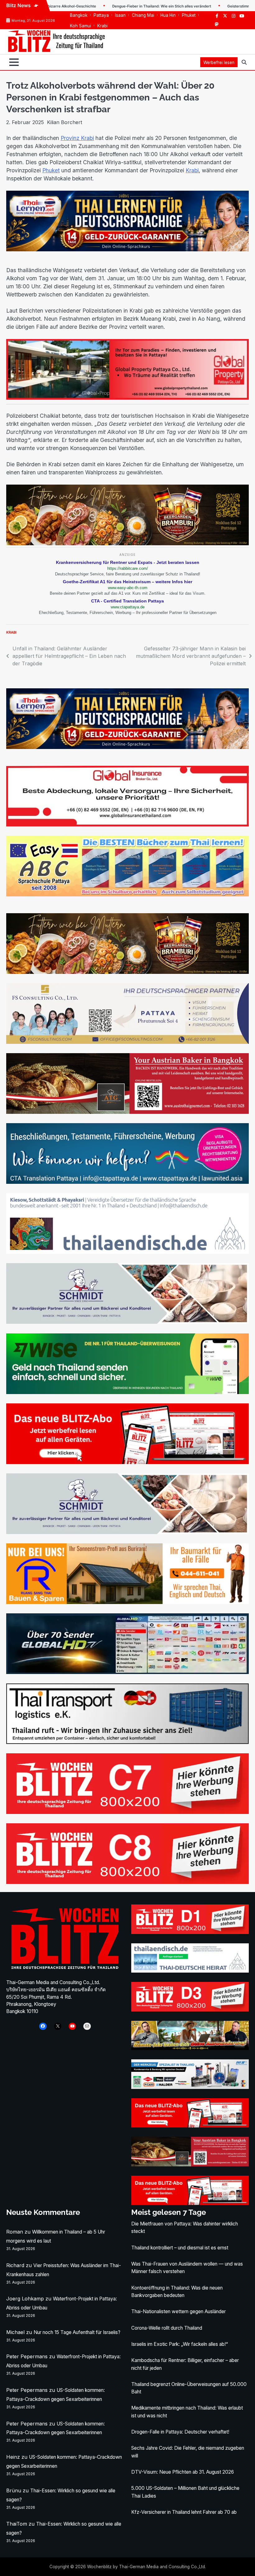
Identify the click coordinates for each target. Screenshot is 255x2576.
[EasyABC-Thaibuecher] (127, 895)
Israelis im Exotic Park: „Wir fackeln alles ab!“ (180, 2344)
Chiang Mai (143, 15)
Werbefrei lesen (219, 63)
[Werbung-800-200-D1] (190, 1932)
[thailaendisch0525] (127, 1252)
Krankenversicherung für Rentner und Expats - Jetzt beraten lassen (128, 562)
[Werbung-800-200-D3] (190, 2010)
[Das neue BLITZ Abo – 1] (127, 1462)
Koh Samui (81, 26)
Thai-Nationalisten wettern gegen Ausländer (178, 2311)
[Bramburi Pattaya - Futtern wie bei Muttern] (127, 543)
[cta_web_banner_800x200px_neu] (127, 1182)
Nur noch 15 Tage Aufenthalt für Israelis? (77, 2332)
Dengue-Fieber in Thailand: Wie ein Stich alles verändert (97, 6)
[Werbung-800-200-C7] (127, 1812)
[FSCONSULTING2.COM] (127, 1042)
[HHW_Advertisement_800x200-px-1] (190, 2087)
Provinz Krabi (77, 138)
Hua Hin (168, 15)
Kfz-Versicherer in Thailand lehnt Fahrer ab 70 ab (184, 2512)
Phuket (189, 15)
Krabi (102, 26)
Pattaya (101, 15)
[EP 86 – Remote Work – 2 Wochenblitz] (190, 2048)
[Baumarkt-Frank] (127, 1602)
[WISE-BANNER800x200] (127, 1392)
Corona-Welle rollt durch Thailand (167, 2328)
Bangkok (79, 15)
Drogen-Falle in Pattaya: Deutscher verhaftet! (180, 2432)
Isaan (120, 15)
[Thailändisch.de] (190, 1971)
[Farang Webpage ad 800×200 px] (127, 1112)
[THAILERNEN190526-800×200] (127, 249)
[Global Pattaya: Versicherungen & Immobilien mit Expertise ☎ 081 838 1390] (127, 398)
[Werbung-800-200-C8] (127, 1882)
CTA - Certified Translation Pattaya (127, 601)
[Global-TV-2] (127, 1672)
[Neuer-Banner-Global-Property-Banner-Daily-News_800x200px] (127, 825)
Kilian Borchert (65, 122)
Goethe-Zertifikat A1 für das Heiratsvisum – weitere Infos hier (127, 582)
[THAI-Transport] (127, 1742)
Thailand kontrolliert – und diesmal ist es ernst (180, 2248)
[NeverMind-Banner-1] (127, 1322)
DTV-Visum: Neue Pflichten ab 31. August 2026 (183, 2472)
